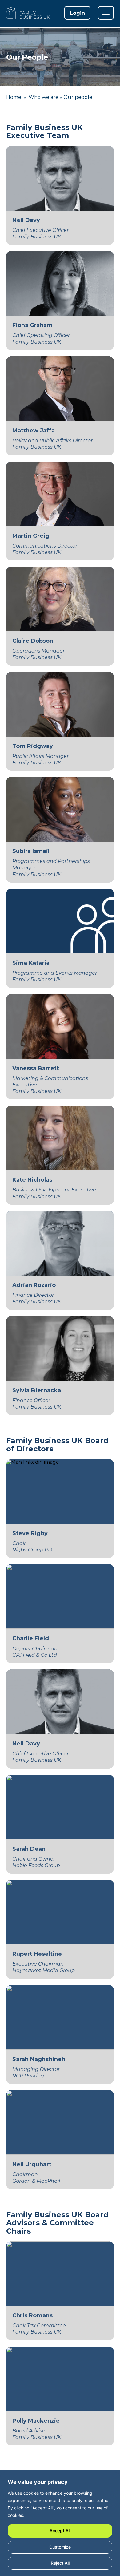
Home (14, 97)
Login (77, 13)
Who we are (44, 97)
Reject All (60, 2563)
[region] (60, 2524)
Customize (60, 2547)
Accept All (60, 2531)
